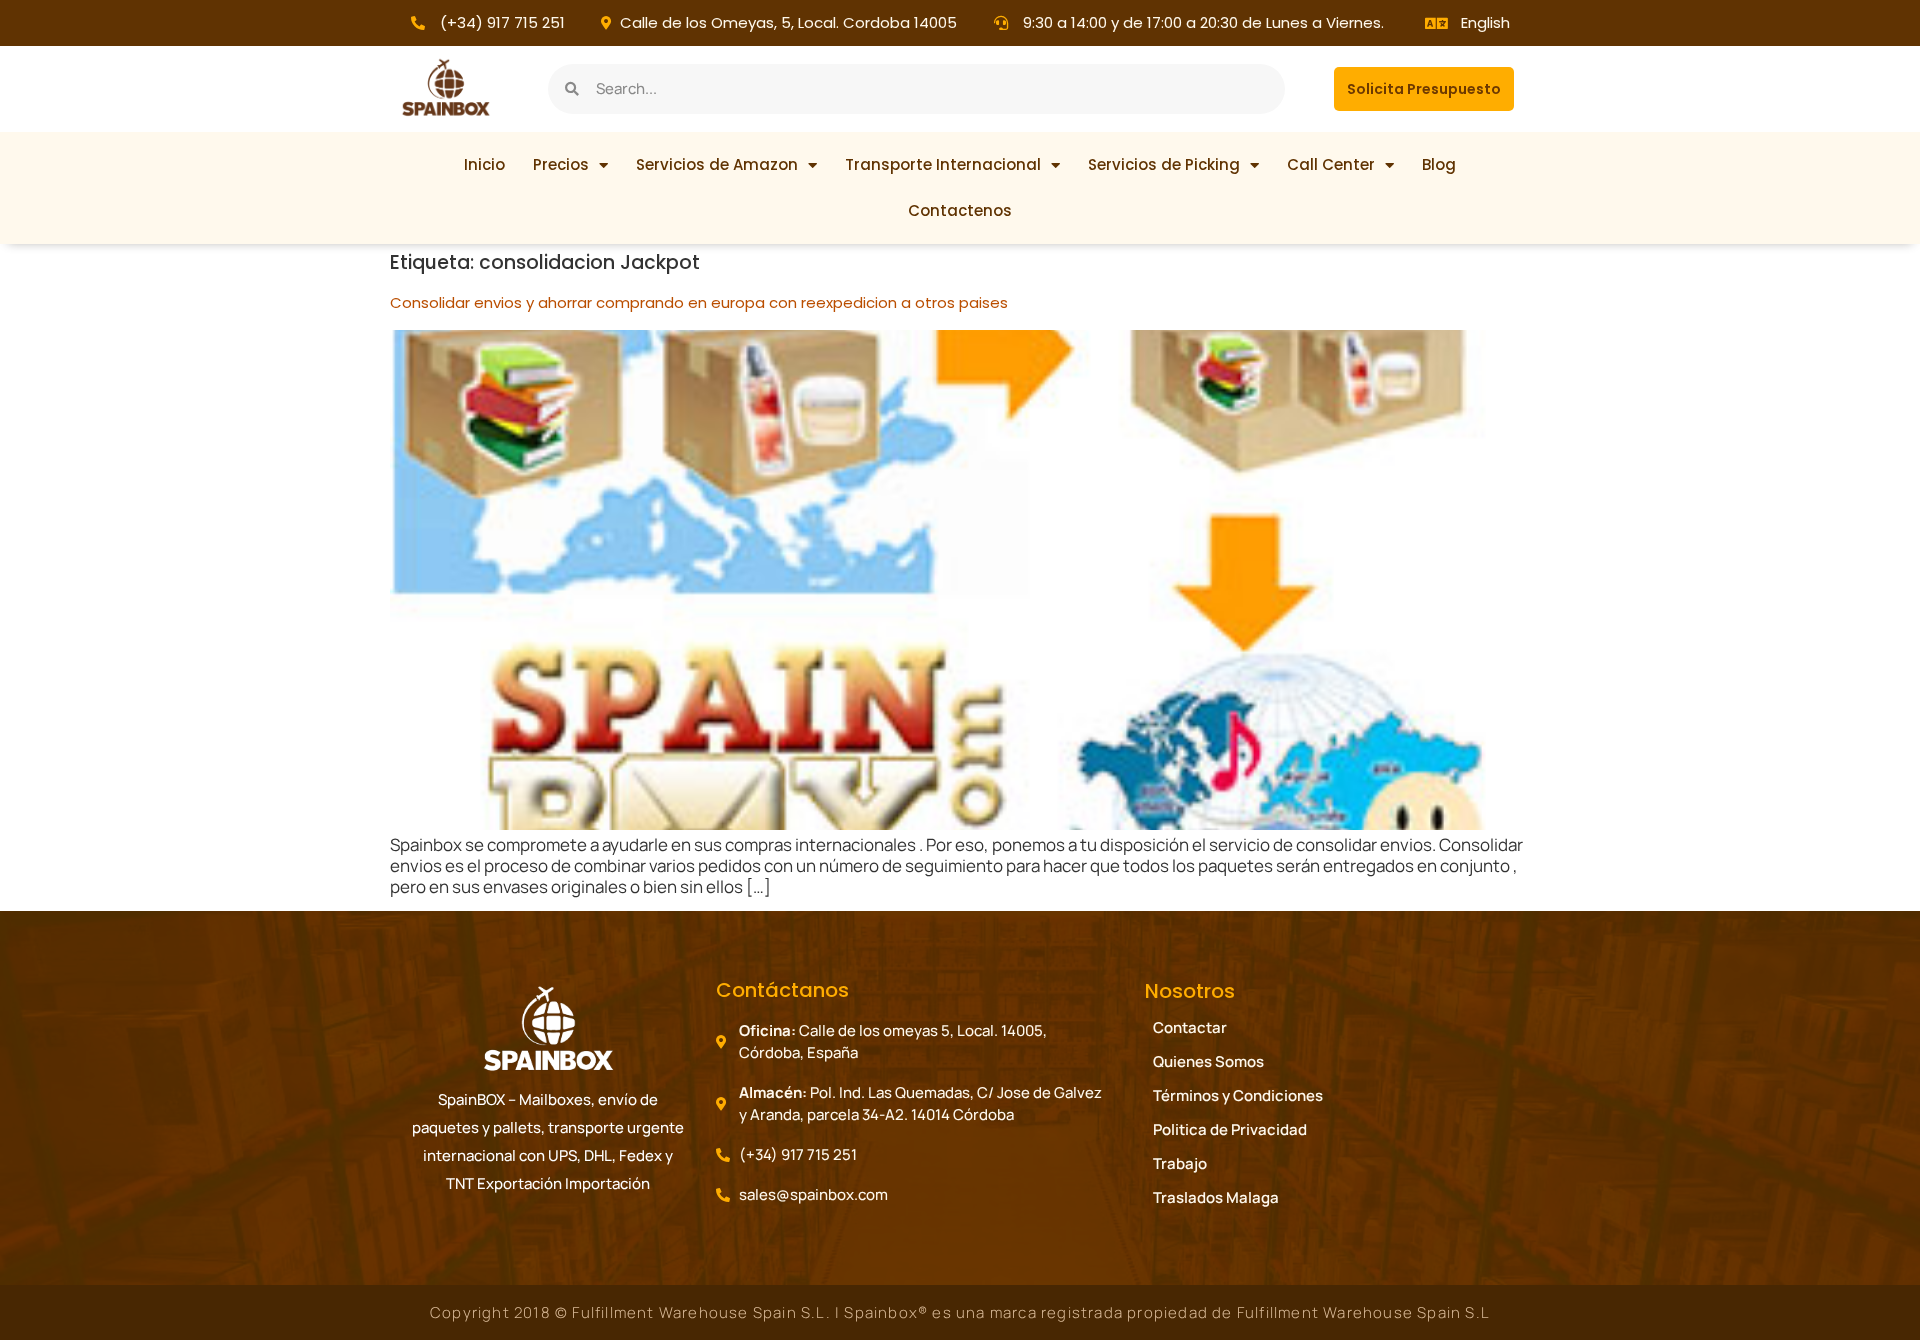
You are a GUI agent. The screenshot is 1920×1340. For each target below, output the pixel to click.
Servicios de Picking (1164, 164)
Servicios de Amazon (717, 164)
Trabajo (1180, 1163)
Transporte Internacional (943, 164)
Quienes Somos (1208, 1061)
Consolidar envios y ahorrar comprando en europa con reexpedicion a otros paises (699, 302)
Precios (561, 164)
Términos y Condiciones (1238, 1095)
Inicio (484, 164)
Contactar (1190, 1027)
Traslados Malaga (1216, 1197)
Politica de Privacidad (1230, 1129)
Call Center (1331, 164)
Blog (1439, 164)
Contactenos (960, 210)
